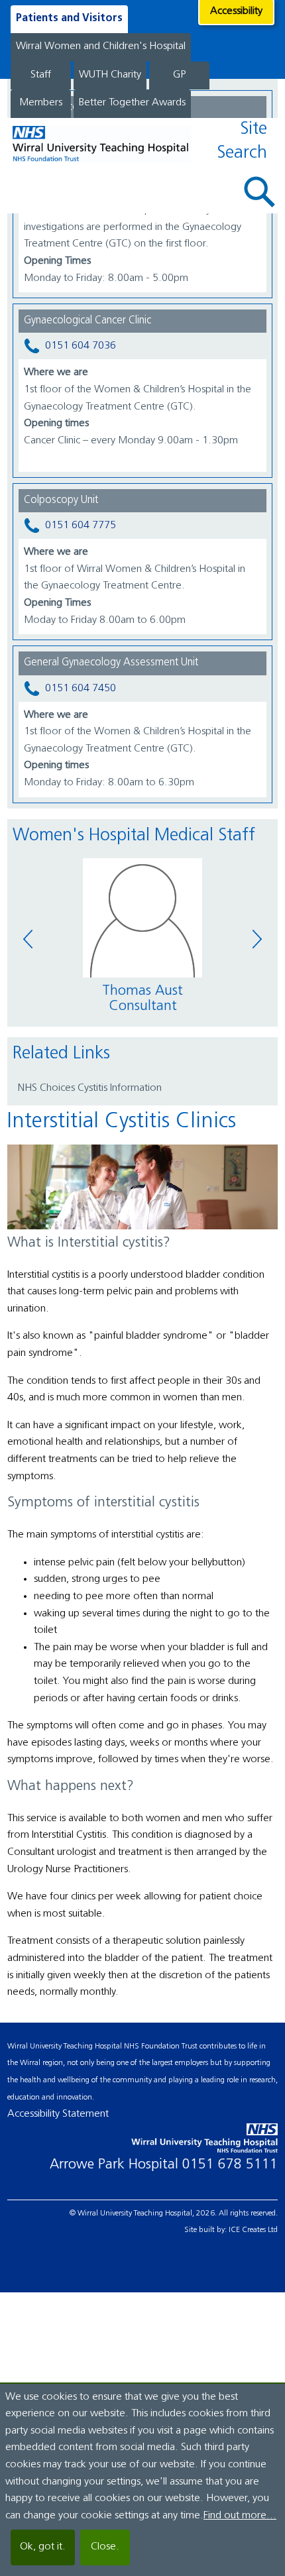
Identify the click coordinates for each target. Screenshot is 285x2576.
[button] (260, 192)
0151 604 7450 (81, 689)
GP (179, 75)
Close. (105, 2547)
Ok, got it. (43, 2547)
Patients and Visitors (69, 19)
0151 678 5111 (230, 2165)
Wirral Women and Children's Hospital (101, 46)
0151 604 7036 (81, 347)
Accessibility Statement (58, 2114)
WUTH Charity (110, 75)
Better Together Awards (132, 103)
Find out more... (240, 2516)
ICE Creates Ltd (253, 2230)
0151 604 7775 (81, 526)
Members (41, 103)
